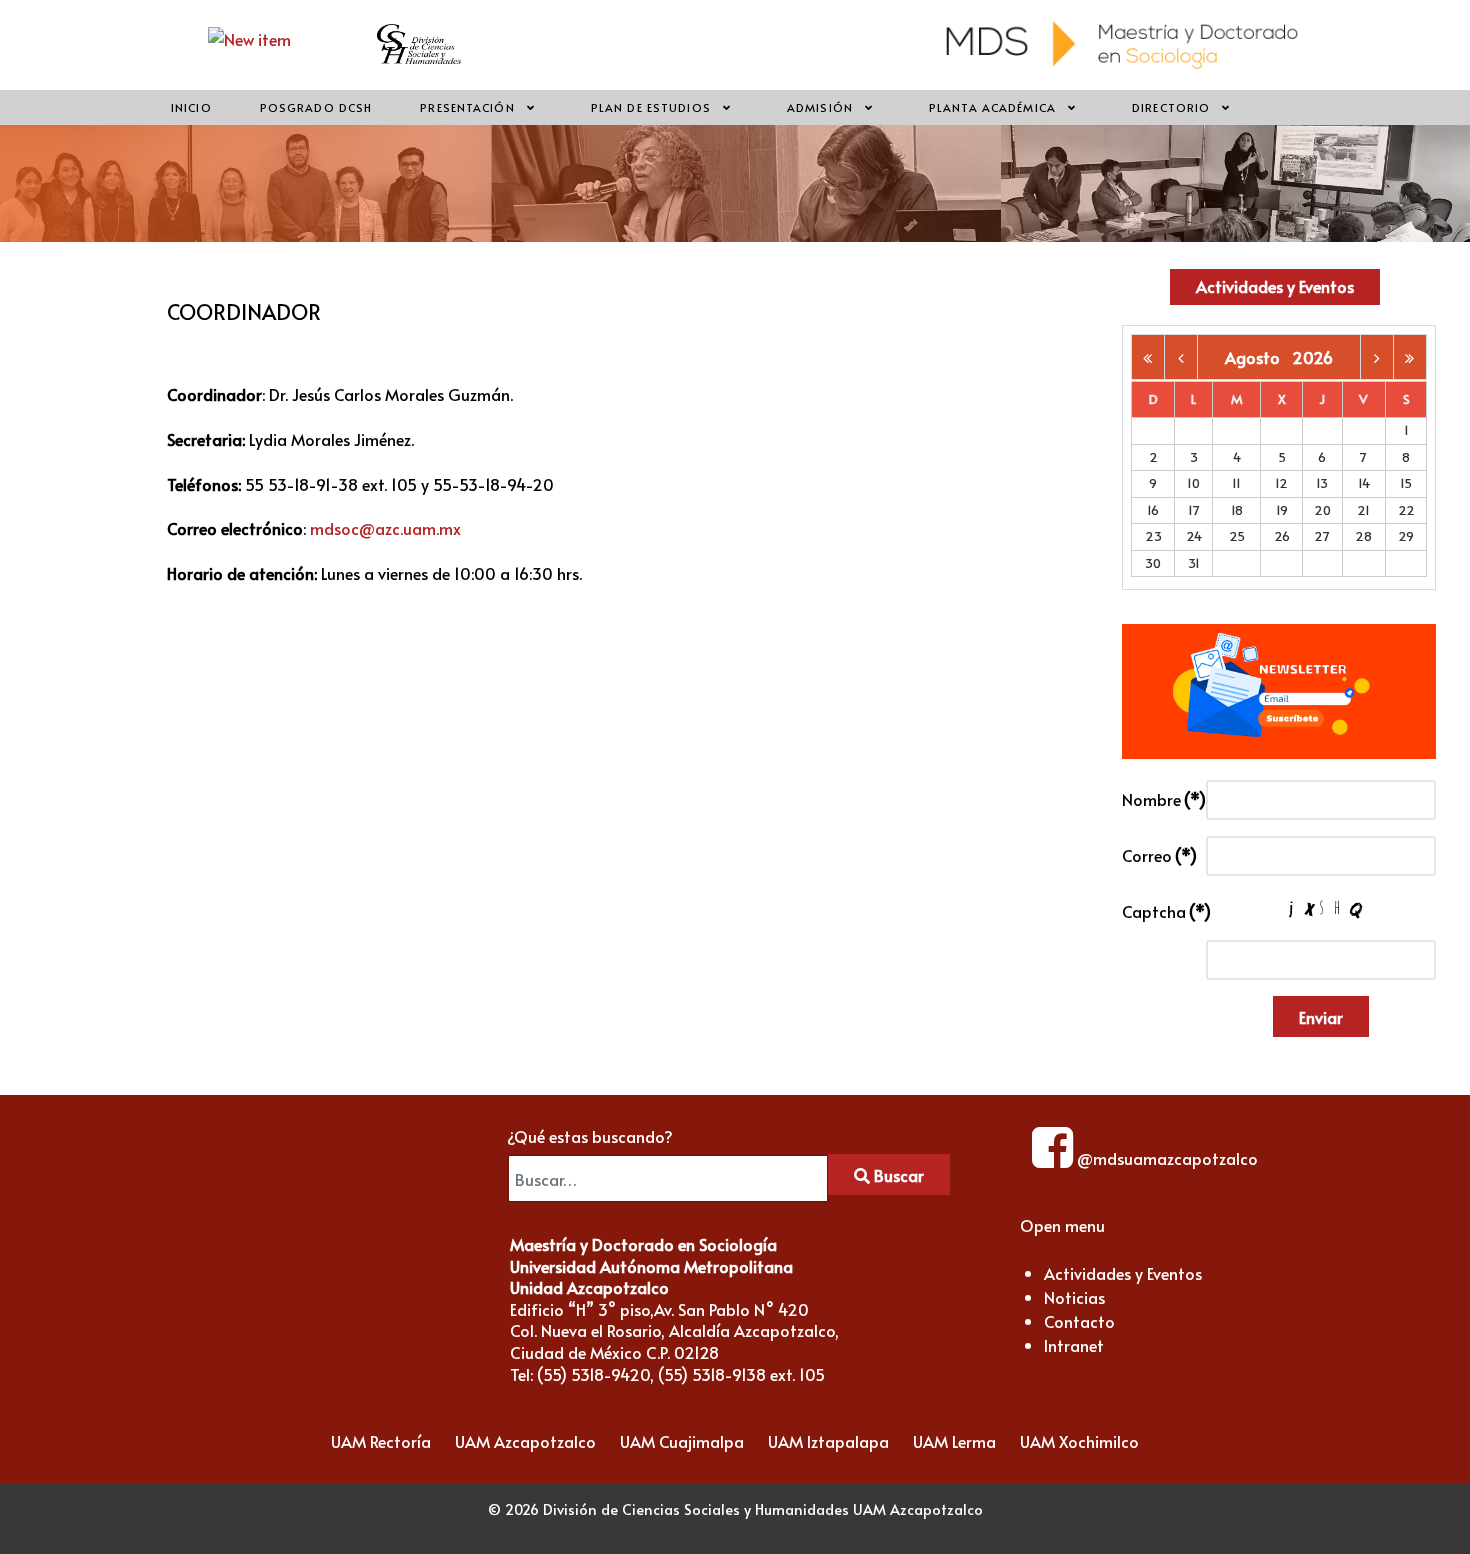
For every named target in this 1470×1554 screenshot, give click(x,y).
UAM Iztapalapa (828, 1441)
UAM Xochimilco (1079, 1441)
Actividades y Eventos (1275, 286)
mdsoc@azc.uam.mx (385, 528)
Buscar (897, 1175)
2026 (1312, 357)
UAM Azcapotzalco (525, 1441)
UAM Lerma (954, 1441)
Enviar (1321, 1017)
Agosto (1258, 357)
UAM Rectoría (381, 1441)
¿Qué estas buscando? (590, 1136)
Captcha (1158, 911)
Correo (1158, 855)
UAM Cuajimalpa (682, 1441)
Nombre (1158, 799)
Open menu (1062, 1225)
